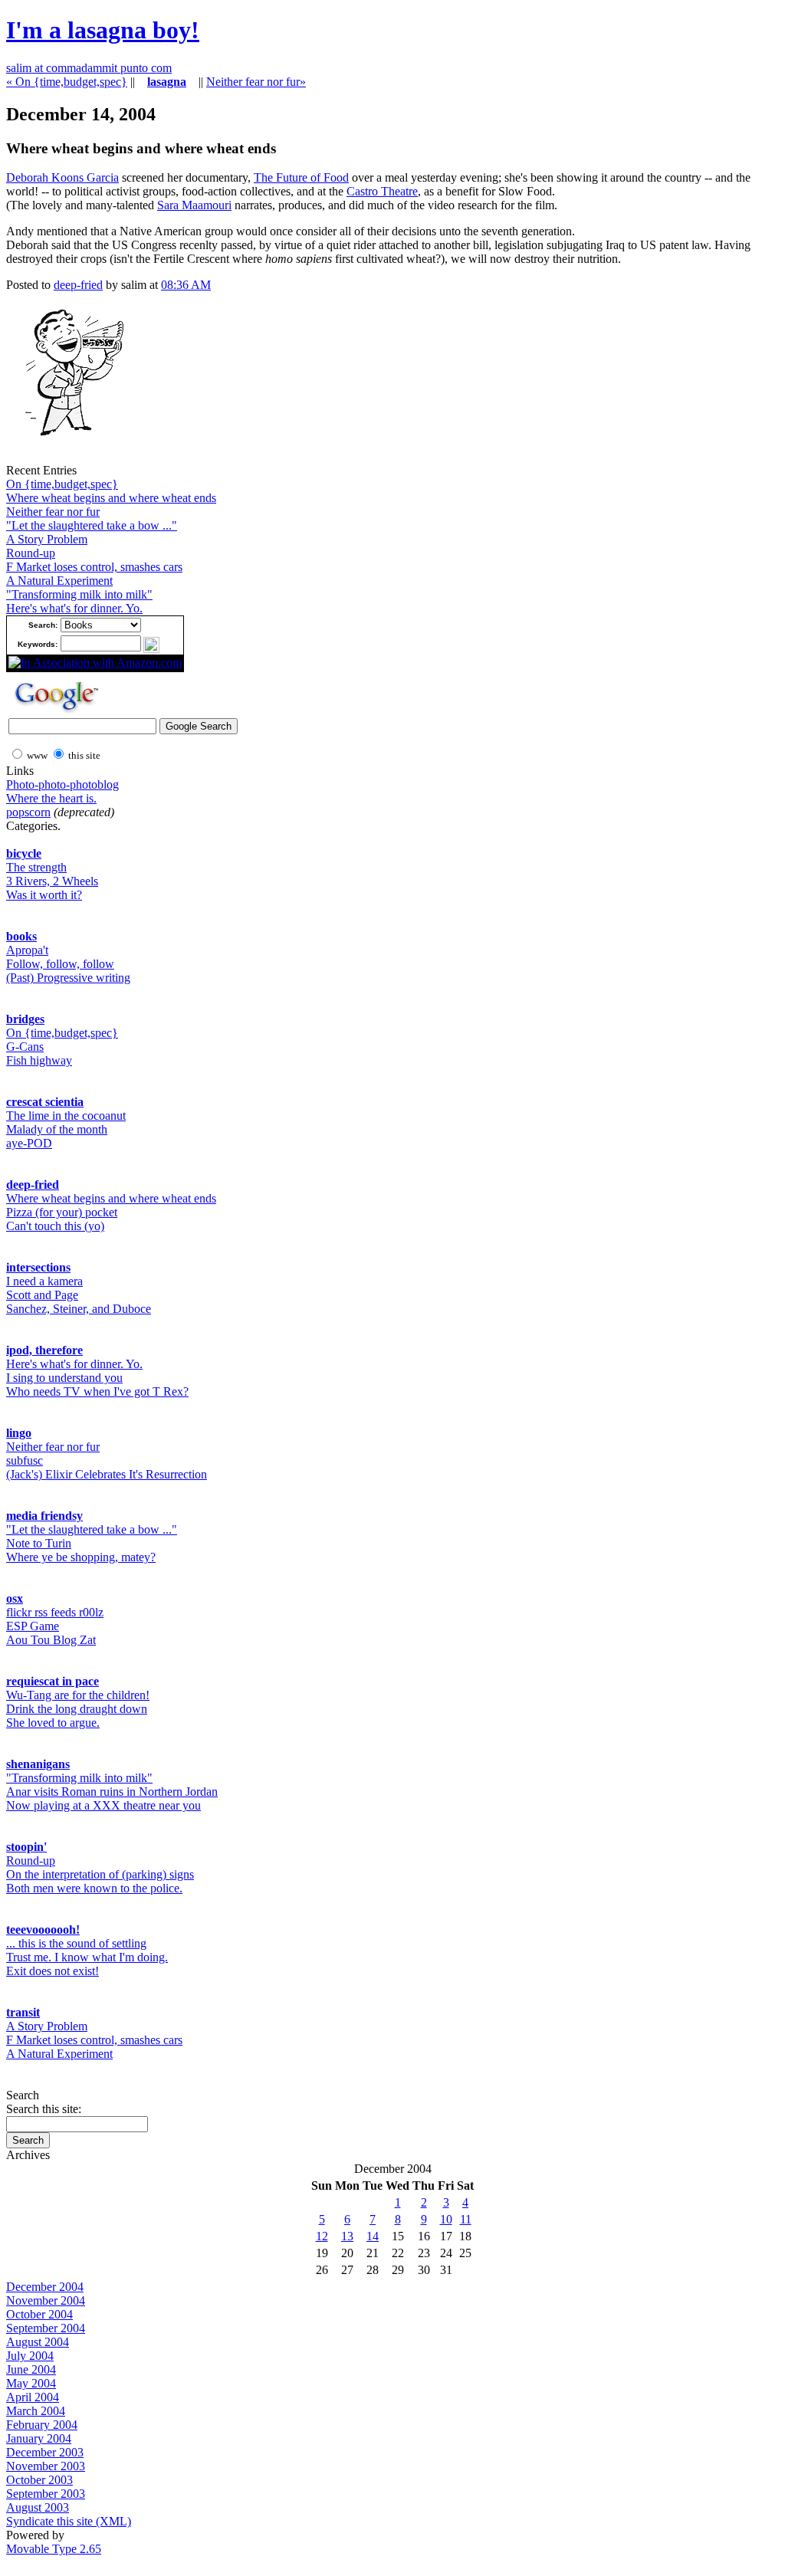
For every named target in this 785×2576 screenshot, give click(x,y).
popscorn (28, 812)
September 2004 (46, 2328)
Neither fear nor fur (53, 512)
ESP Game (33, 1626)
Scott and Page (42, 1295)
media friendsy (44, 1516)
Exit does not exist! (53, 1971)
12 (322, 2236)
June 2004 (31, 2369)
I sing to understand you (64, 1378)
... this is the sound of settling (76, 1943)
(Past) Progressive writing (68, 978)
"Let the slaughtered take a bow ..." (92, 525)
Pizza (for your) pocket (62, 1212)
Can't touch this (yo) (55, 1226)
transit (23, 2012)
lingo (19, 1433)
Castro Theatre (382, 191)
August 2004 (38, 2342)
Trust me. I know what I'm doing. (87, 1957)
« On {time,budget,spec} (67, 82)
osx (15, 1598)
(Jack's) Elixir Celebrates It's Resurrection (107, 1474)
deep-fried (78, 285)
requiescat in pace (53, 1681)
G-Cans (25, 1047)
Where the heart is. (51, 798)
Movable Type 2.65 (54, 2549)
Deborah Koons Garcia (62, 177)
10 (446, 2219)
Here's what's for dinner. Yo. (74, 608)
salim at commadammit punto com (89, 68)
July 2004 (30, 2356)
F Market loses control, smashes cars (94, 567)
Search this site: (44, 2109)
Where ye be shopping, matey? (81, 1557)
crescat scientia (45, 1102)
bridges (25, 1019)
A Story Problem (47, 539)
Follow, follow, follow (60, 964)
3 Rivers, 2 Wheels (52, 881)
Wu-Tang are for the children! (78, 1695)
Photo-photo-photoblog (62, 784)
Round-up (31, 553)
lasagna (167, 82)
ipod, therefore (44, 1350)
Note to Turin (39, 1543)
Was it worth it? (44, 895)
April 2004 (33, 2397)
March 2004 (36, 2411)
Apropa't (27, 950)
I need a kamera (44, 1281)
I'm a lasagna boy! (103, 30)
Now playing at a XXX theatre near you (103, 1805)
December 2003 (45, 2452)
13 (347, 2236)
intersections (38, 1267)
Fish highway (39, 1060)
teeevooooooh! (43, 1930)
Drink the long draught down (77, 1709)
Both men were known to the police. (94, 1888)
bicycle (24, 853)
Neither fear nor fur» (256, 82)
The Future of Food (301, 177)
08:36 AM (186, 285)
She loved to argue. (53, 1723)
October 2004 (39, 2314)
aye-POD (29, 1143)
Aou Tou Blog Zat (51, 1640)
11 (466, 2219)
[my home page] (68, 459)
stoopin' (26, 1847)
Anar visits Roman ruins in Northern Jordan (112, 1792)
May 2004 (31, 2383)
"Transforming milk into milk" (79, 594)
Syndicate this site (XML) (69, 2521)
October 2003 (39, 2480)
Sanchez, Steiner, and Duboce (79, 1309)
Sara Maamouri (194, 205)
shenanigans (38, 1764)
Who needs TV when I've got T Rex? (97, 1391)
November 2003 (46, 2466)
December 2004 (45, 2287)
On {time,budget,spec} (62, 484)
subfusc (25, 1460)
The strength (36, 867)
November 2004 (46, 2300)
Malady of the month (57, 1129)
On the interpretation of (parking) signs (100, 1874)
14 (373, 2236)
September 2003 (46, 2494)
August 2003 (38, 2507)
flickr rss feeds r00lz (55, 1612)
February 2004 (42, 2425)
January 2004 (39, 2438)
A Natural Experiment (59, 581)
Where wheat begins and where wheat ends (111, 498)
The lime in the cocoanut (66, 1116)
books (21, 936)
